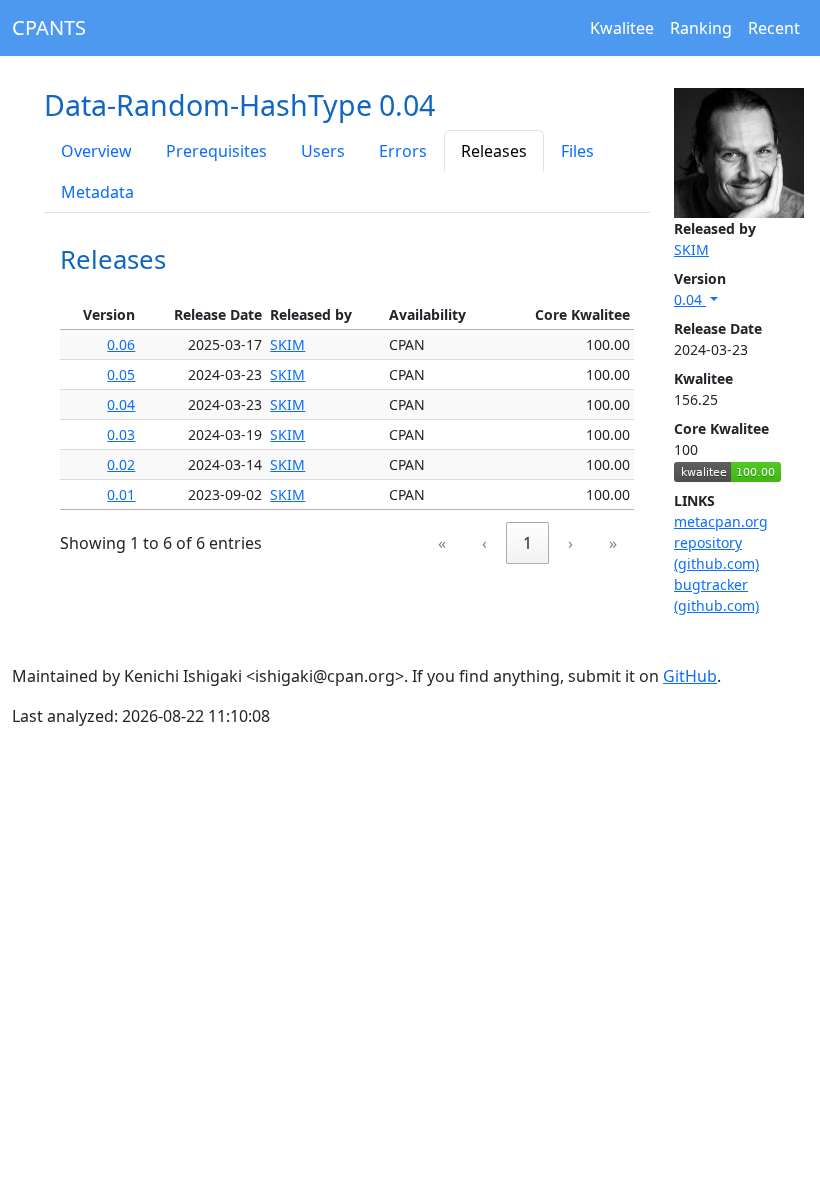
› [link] (570, 543)
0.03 (121, 434)
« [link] (442, 543)
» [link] (613, 543)
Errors (403, 151)
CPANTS (49, 27)
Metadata (97, 192)
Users (323, 151)
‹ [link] (484, 543)
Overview (96, 151)
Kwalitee (622, 28)
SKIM (691, 249)
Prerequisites (216, 151)
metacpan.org (721, 521)
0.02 (121, 464)
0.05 (121, 374)
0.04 (690, 299)
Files (577, 151)
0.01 (121, 494)
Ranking (701, 28)
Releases (494, 151)
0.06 (121, 344)
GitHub (690, 676)
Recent (774, 28)
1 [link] (527, 543)
